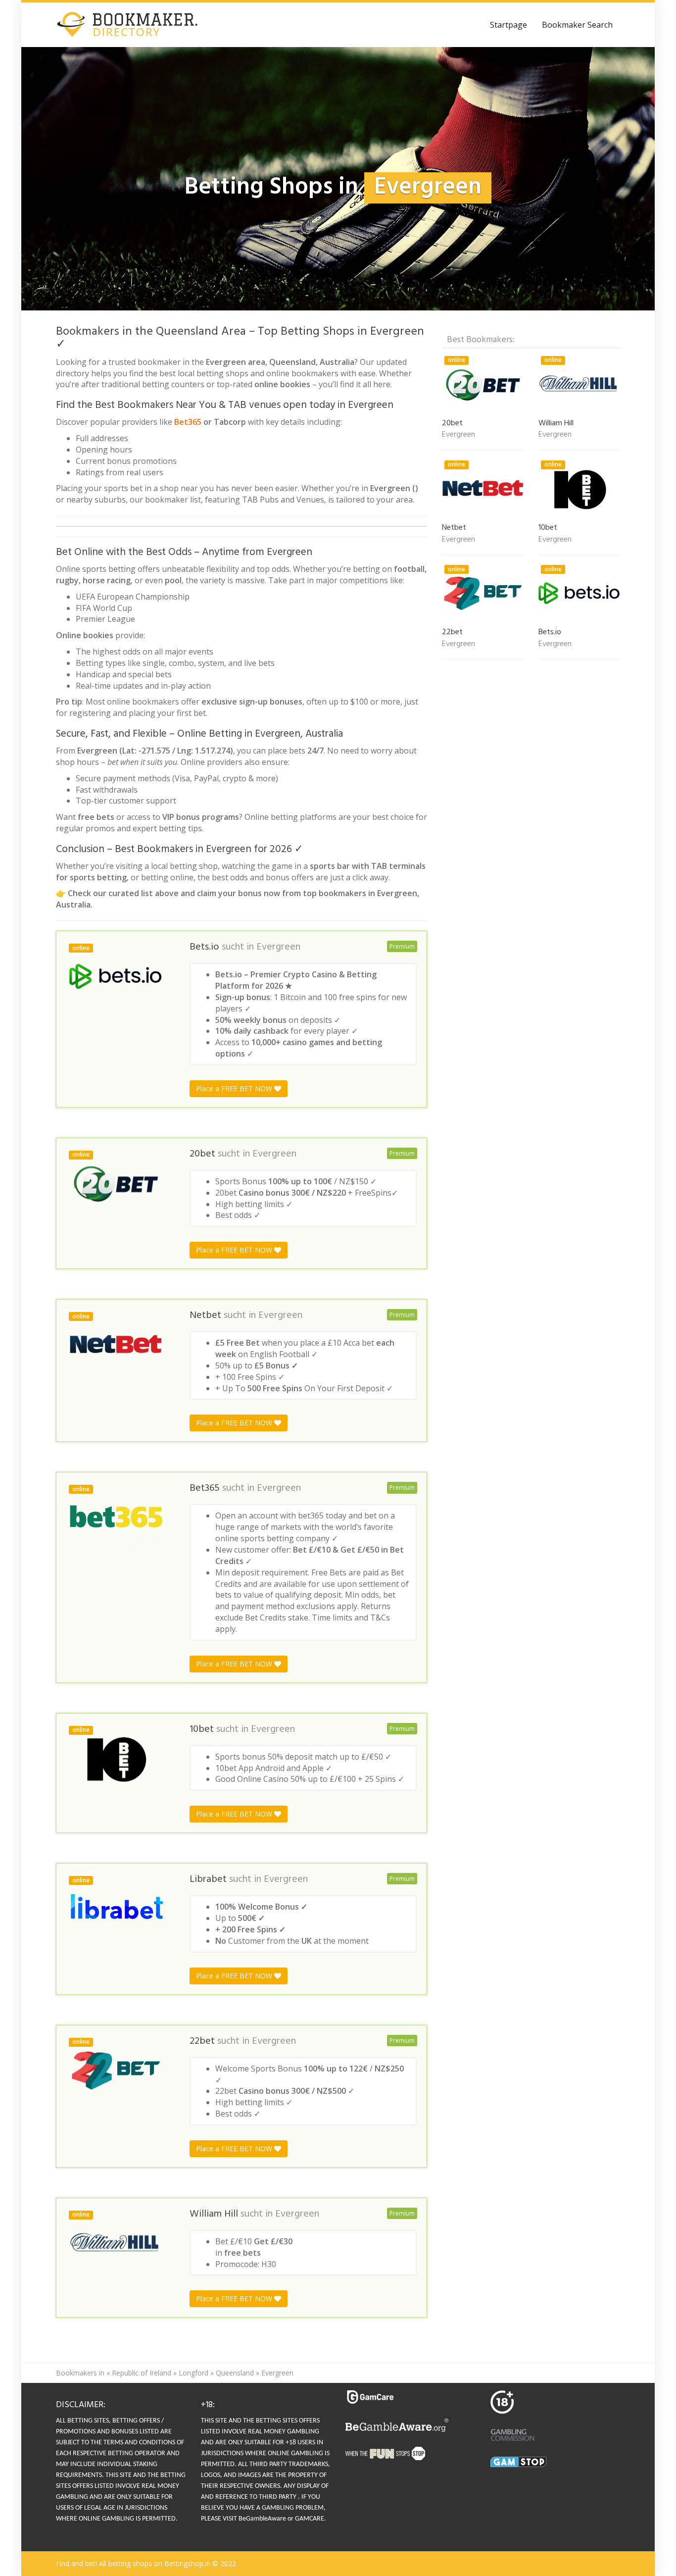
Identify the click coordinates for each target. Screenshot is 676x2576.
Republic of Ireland (142, 2373)
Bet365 (188, 422)
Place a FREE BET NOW (235, 1088)
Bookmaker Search (577, 25)
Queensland (235, 2373)
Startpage (508, 25)
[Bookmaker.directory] (135, 25)
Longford (193, 2373)
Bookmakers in (80, 2373)
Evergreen (278, 947)
